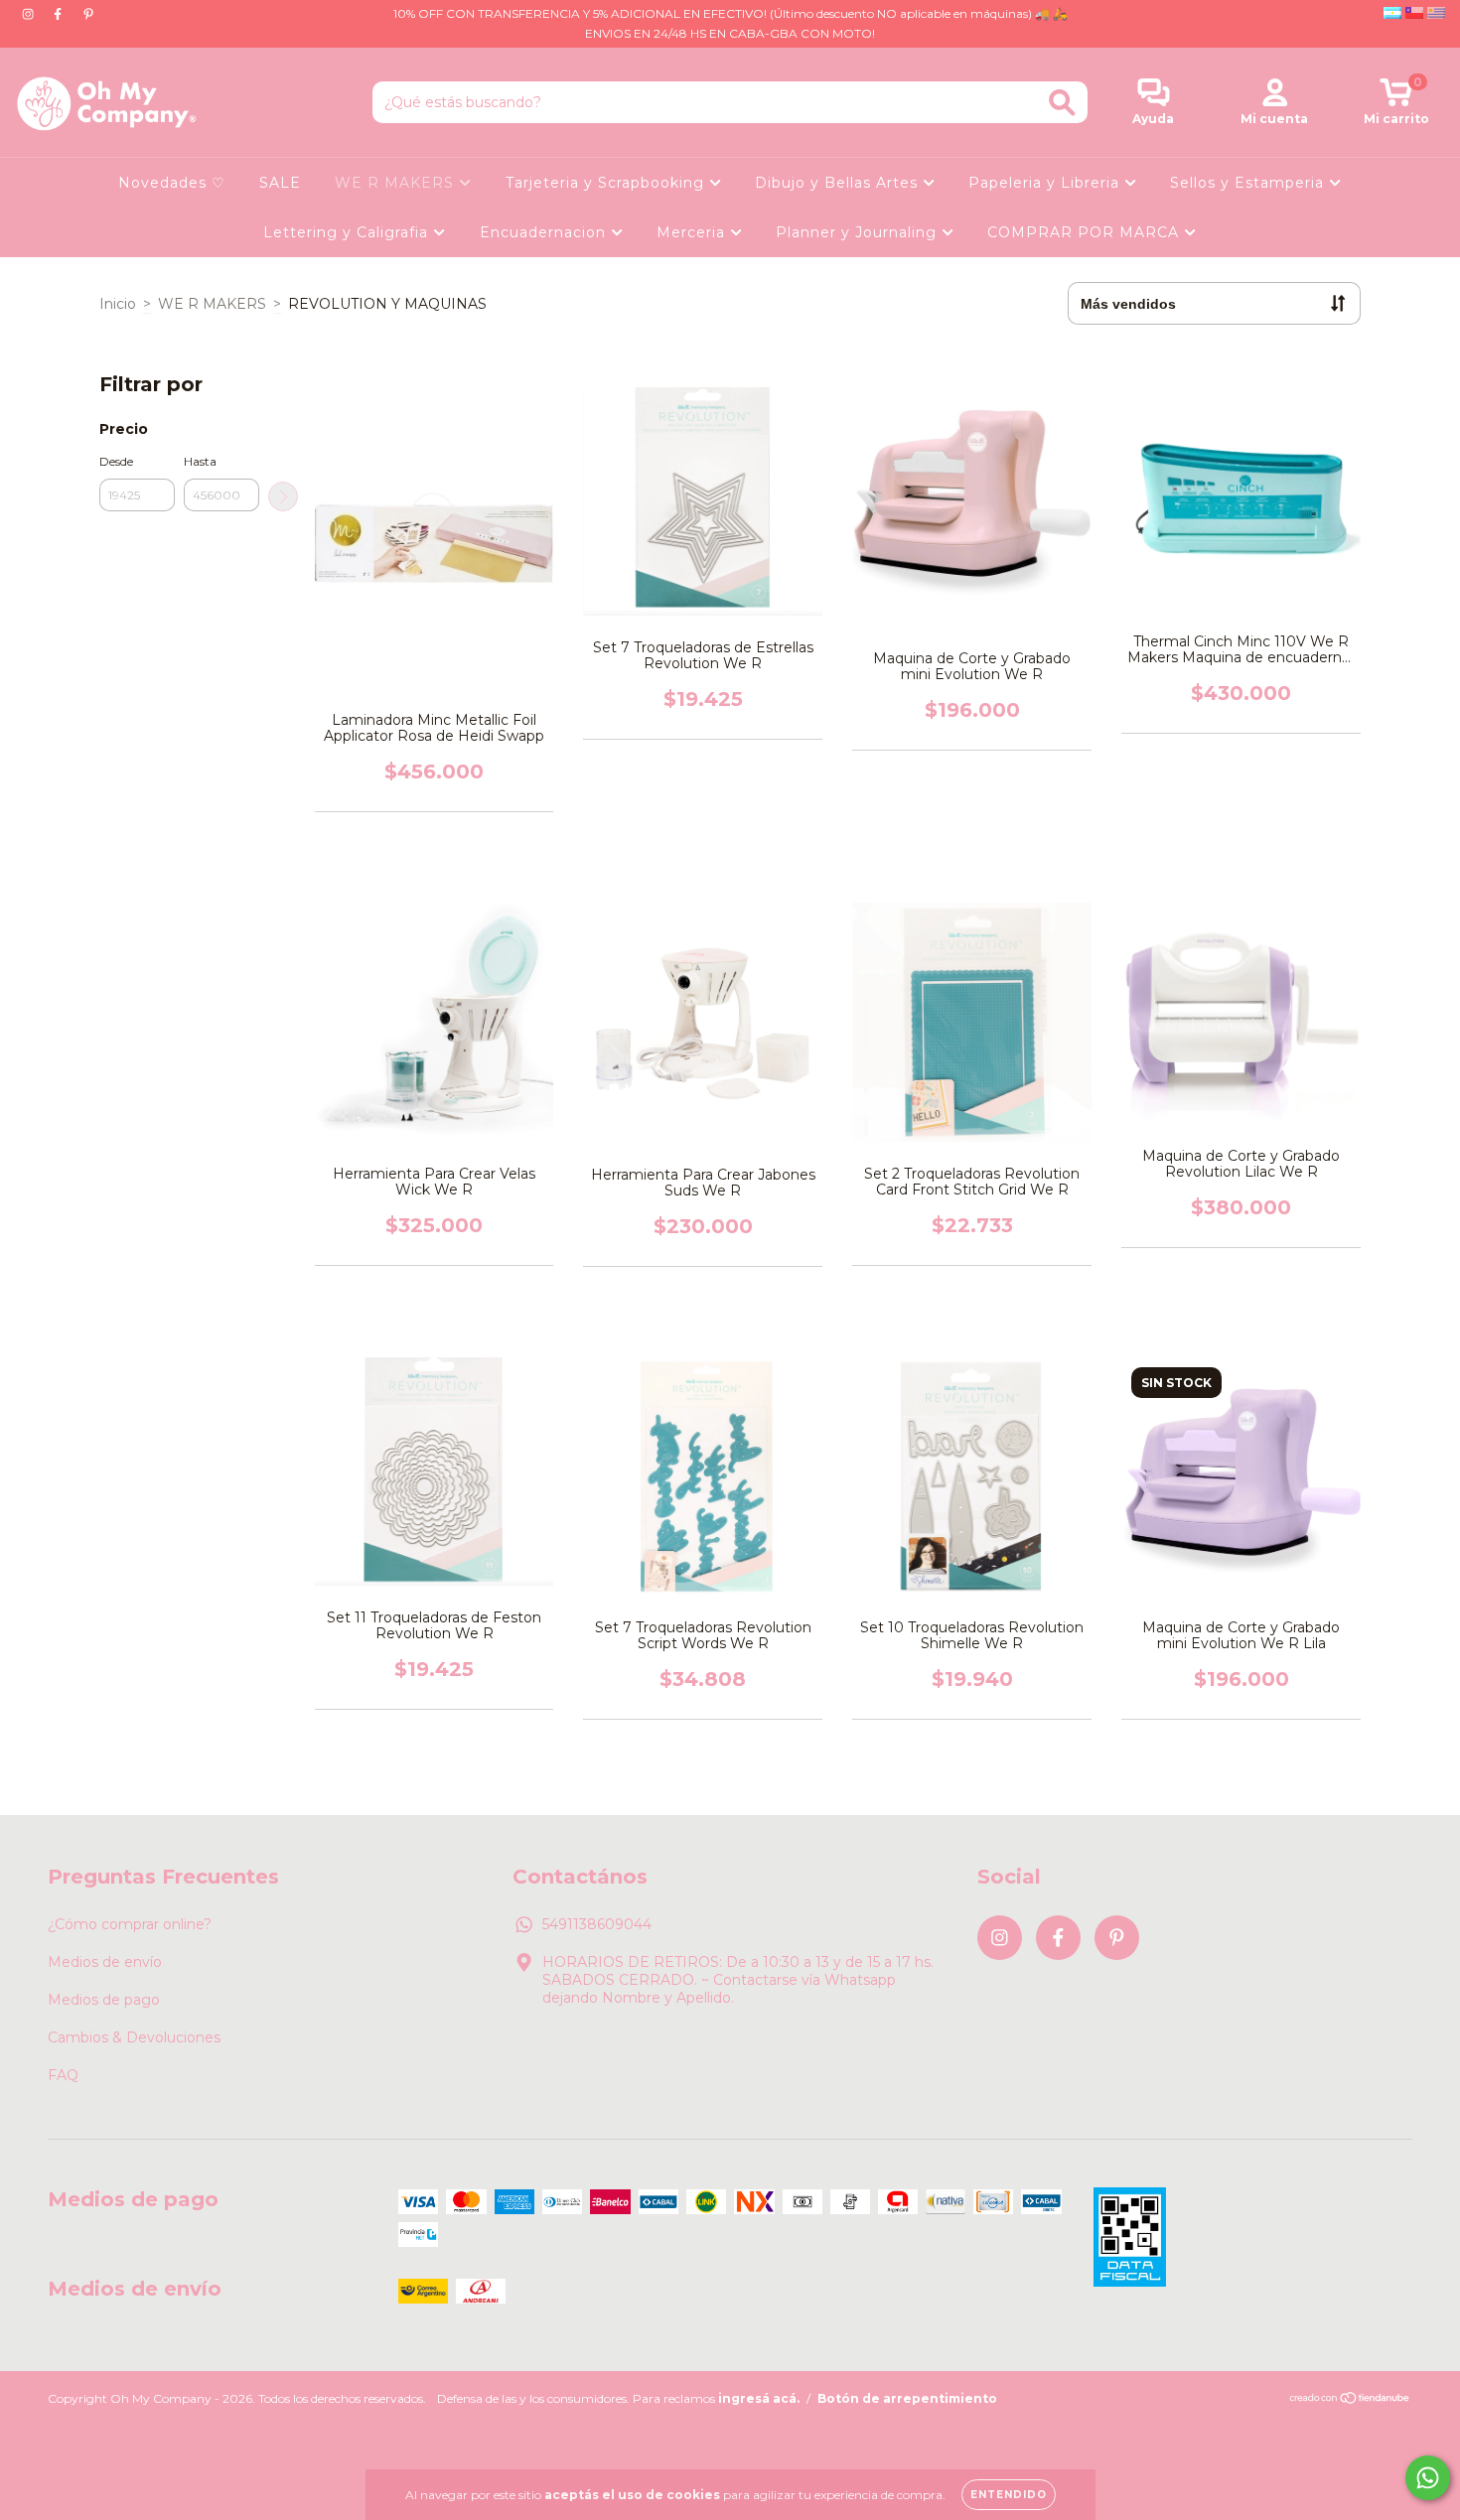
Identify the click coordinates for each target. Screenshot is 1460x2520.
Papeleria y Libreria (1046, 183)
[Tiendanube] (1350, 2400)
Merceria (693, 232)
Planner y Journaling (859, 232)
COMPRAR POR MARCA (1086, 232)
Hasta (200, 461)
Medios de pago (104, 2000)
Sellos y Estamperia (1249, 183)
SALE (280, 183)
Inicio (118, 304)
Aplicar (283, 496)
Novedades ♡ (172, 183)
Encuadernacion (545, 232)
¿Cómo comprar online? (130, 1924)
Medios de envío (105, 1962)
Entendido (1009, 2495)
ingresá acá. (759, 2398)
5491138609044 (597, 1924)
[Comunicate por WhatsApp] (1428, 2478)
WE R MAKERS (397, 183)
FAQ (63, 2075)
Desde (116, 461)
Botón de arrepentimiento (907, 2398)
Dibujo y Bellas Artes (839, 183)
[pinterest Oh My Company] (88, 14)
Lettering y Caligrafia (348, 232)
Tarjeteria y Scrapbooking (607, 183)
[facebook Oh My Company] (60, 14)
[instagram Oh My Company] (30, 14)
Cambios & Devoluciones (134, 2037)
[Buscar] (1062, 103)
